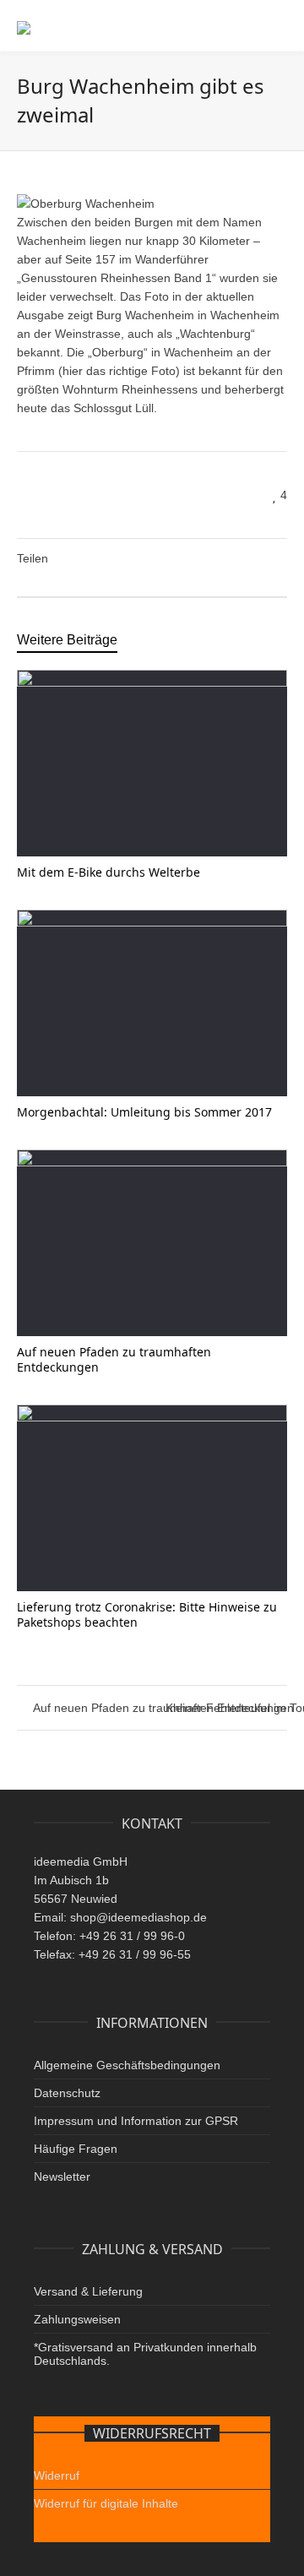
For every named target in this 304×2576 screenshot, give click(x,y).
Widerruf (57, 2475)
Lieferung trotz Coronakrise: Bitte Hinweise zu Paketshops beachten (147, 1614)
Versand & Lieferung (88, 2291)
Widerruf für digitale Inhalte (106, 2503)
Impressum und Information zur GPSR (136, 2121)
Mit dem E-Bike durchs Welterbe (109, 872)
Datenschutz (67, 2093)
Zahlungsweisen (77, 2319)
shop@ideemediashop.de (138, 1917)
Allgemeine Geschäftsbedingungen (127, 2065)
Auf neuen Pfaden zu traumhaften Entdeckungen (114, 1359)
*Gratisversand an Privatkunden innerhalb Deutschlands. (145, 2354)
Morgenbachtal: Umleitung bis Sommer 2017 (144, 1112)
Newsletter (62, 2177)
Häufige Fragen (76, 2149)
